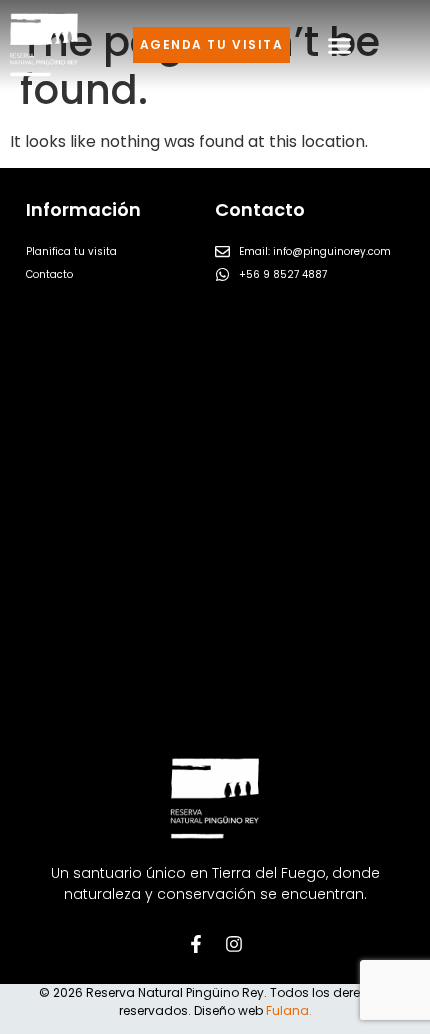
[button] (340, 45)
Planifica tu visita (71, 251)
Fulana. (289, 1010)
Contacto (49, 274)
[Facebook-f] (196, 944)
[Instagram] (234, 944)
